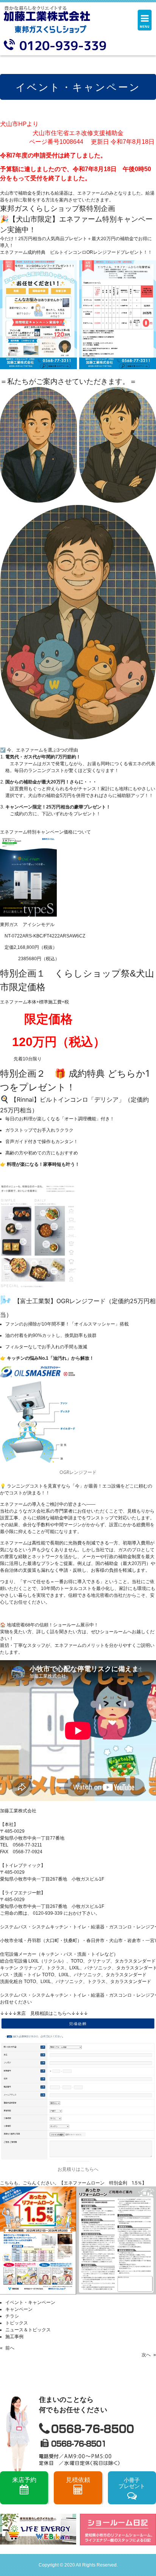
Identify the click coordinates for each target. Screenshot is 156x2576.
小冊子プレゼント (132, 2483)
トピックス (17, 2323)
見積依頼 (78, 2480)
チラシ (12, 2316)
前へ (10, 2348)
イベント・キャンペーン (30, 2302)
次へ (146, 2355)
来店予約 (24, 2480)
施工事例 (14, 2337)
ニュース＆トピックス (28, 2330)
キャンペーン (19, 2309)
